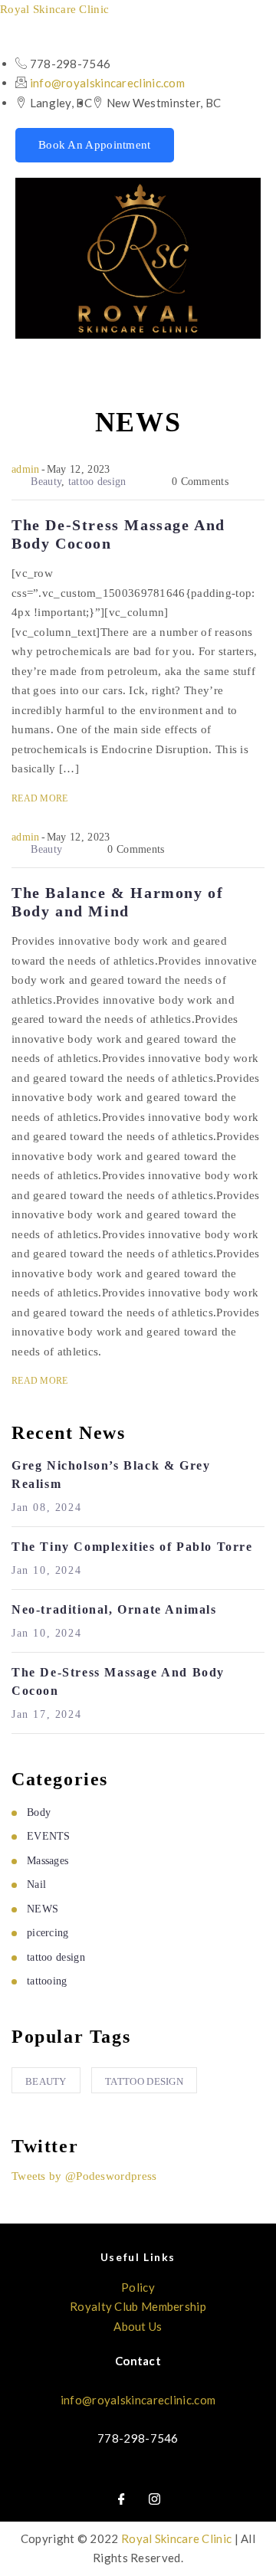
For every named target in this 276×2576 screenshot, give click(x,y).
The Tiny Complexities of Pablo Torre (132, 1547)
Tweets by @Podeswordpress (84, 2176)
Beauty (46, 482)
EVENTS (49, 1836)
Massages (48, 1861)
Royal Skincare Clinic (54, 9)
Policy (138, 2287)
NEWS (43, 1909)
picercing (48, 1933)
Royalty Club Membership (138, 2306)
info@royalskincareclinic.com (107, 83)
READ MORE (40, 798)
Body (39, 1812)
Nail (36, 1884)
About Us (138, 2326)
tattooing (47, 1981)
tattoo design (97, 482)
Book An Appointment (95, 145)
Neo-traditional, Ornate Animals (114, 1609)
